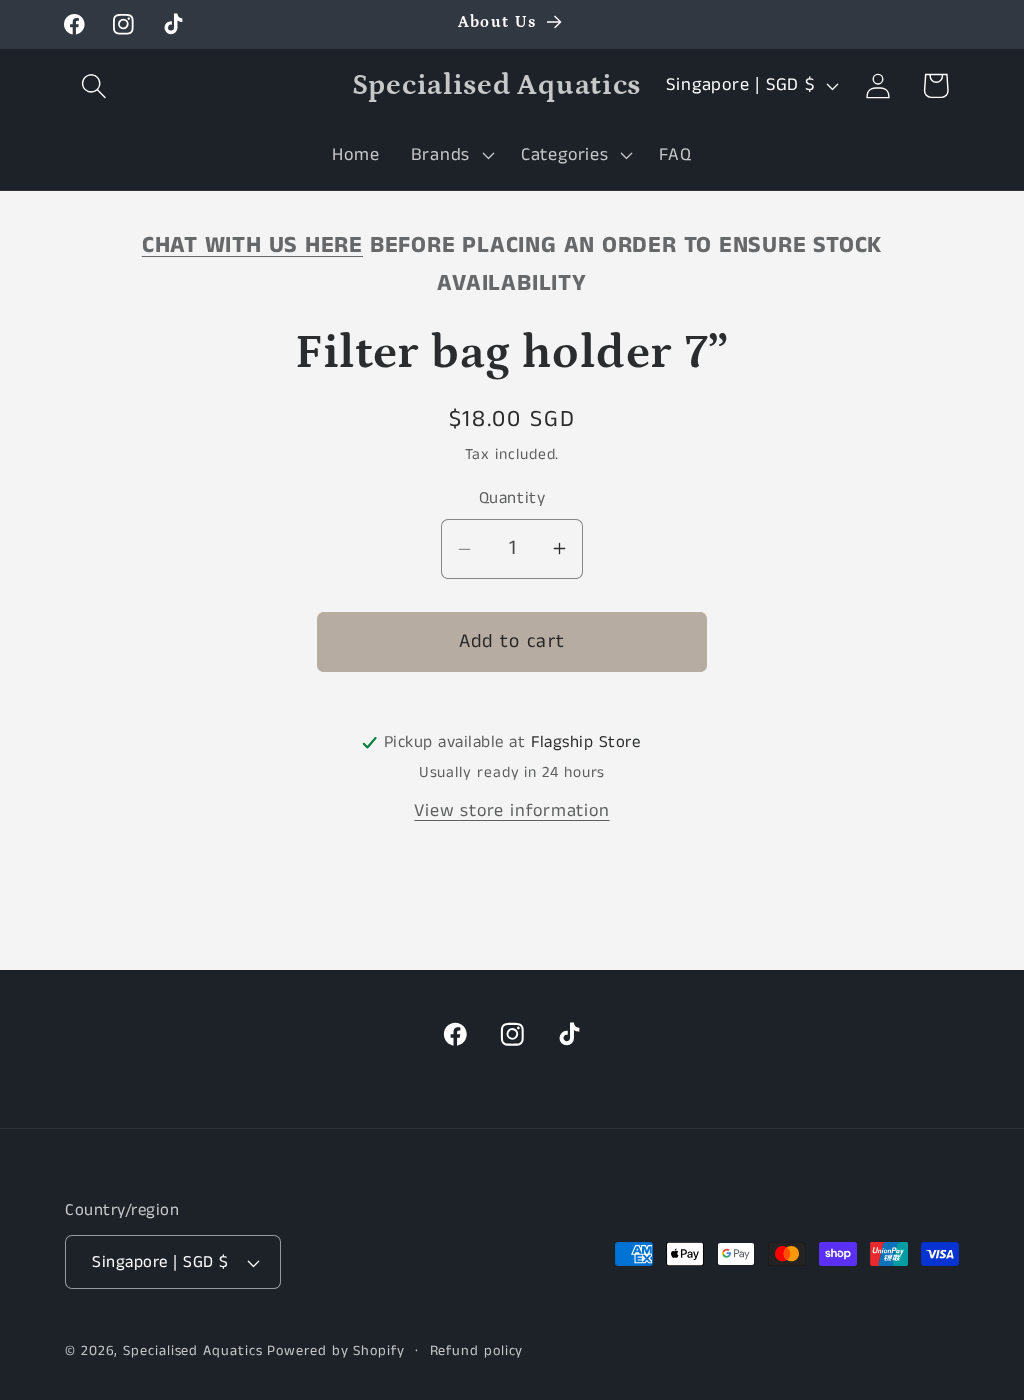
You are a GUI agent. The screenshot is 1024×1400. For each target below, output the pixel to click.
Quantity (512, 498)
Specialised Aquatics (192, 1351)
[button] (93, 85)
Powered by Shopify (335, 1351)
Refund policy (477, 1351)
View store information (511, 811)
